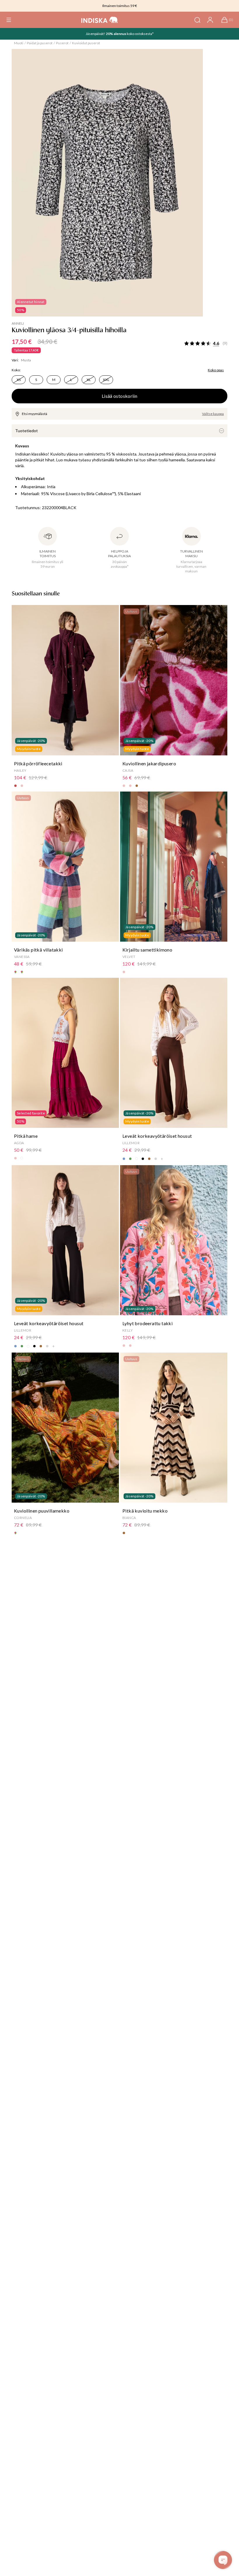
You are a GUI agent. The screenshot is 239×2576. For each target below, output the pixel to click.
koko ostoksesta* (140, 34)
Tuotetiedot (27, 431)
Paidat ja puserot (40, 43)
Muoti (19, 43)
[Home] (100, 20)
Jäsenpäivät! (96, 34)
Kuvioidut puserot (86, 43)
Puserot (62, 43)
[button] (9, 20)
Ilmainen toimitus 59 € (120, 6)
